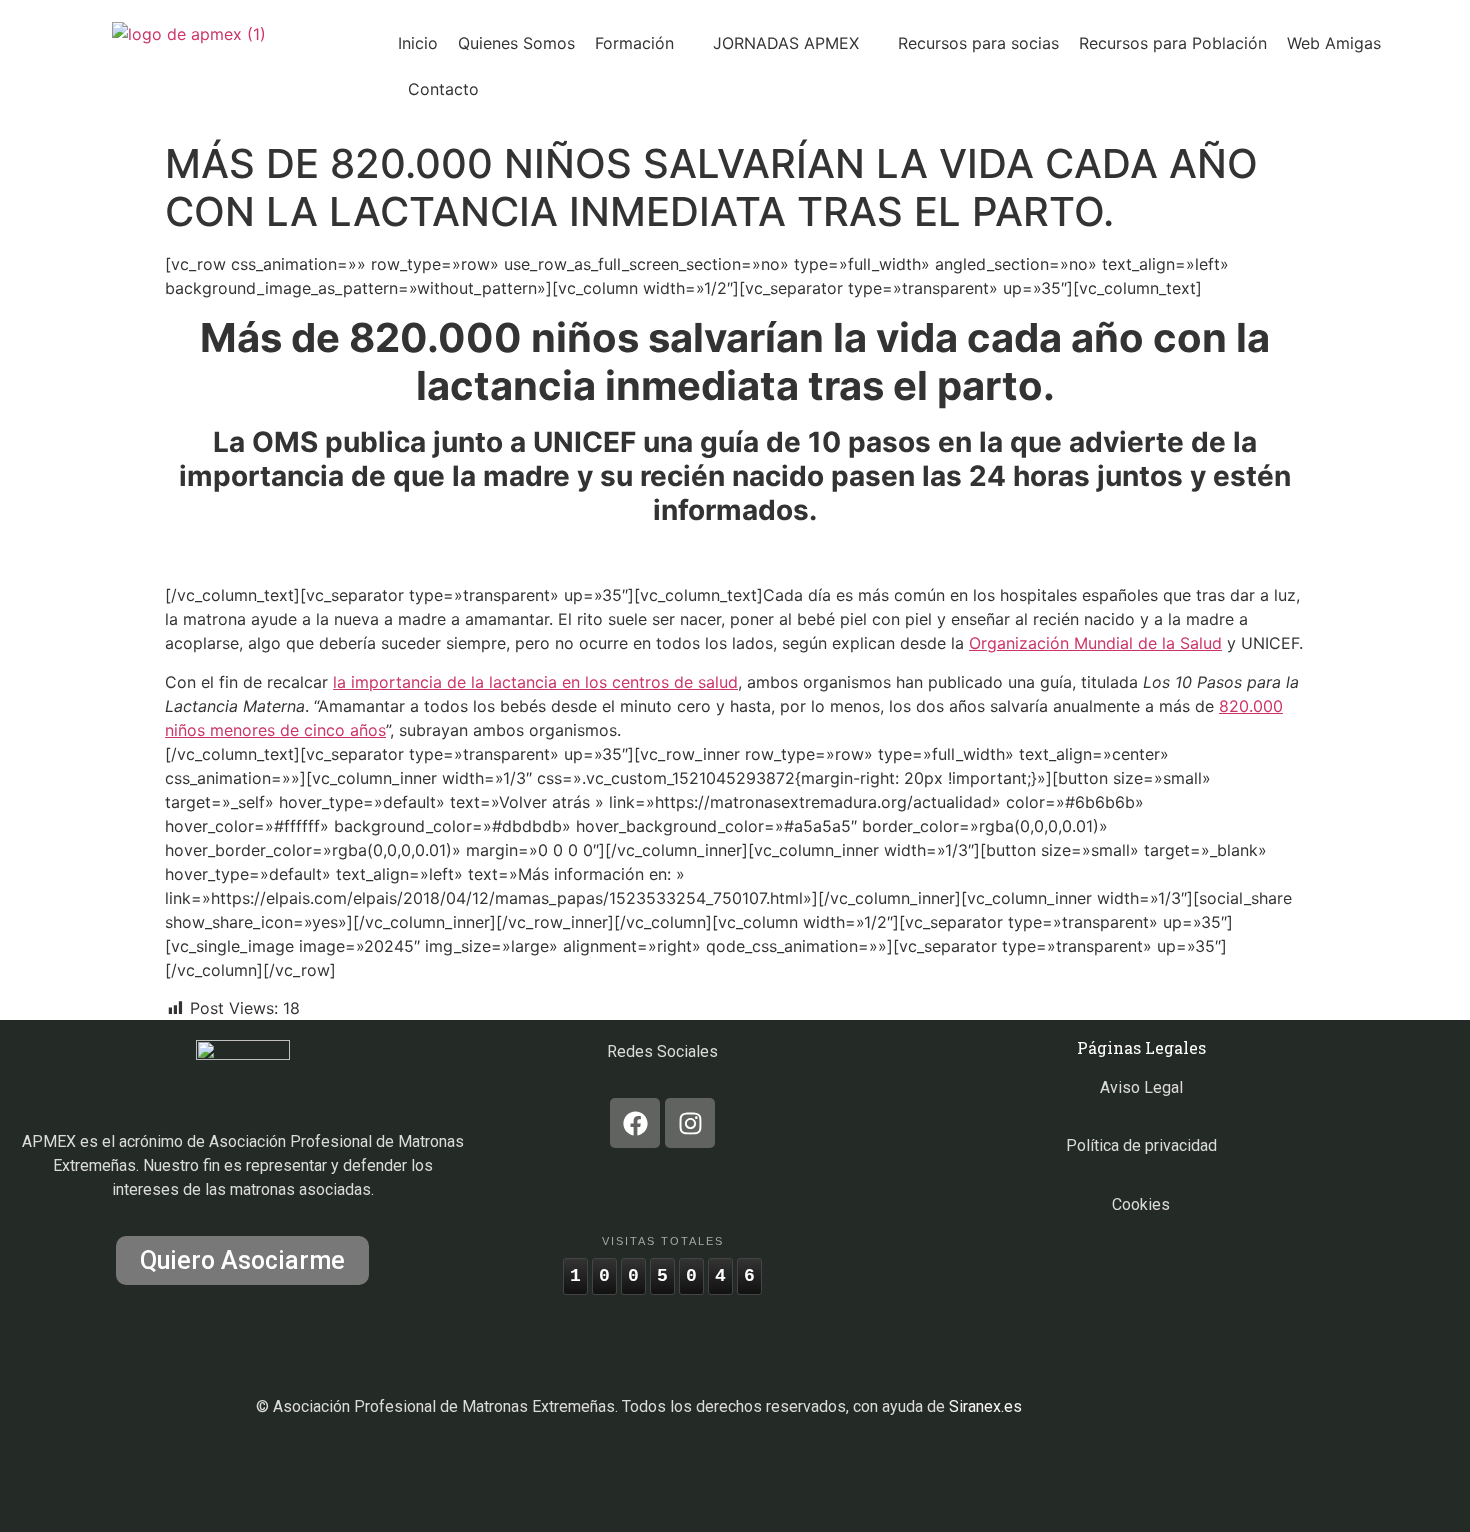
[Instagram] (690, 1123)
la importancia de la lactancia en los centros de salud (535, 682)
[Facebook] (635, 1123)
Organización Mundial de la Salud (1095, 643)
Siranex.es (985, 1406)
